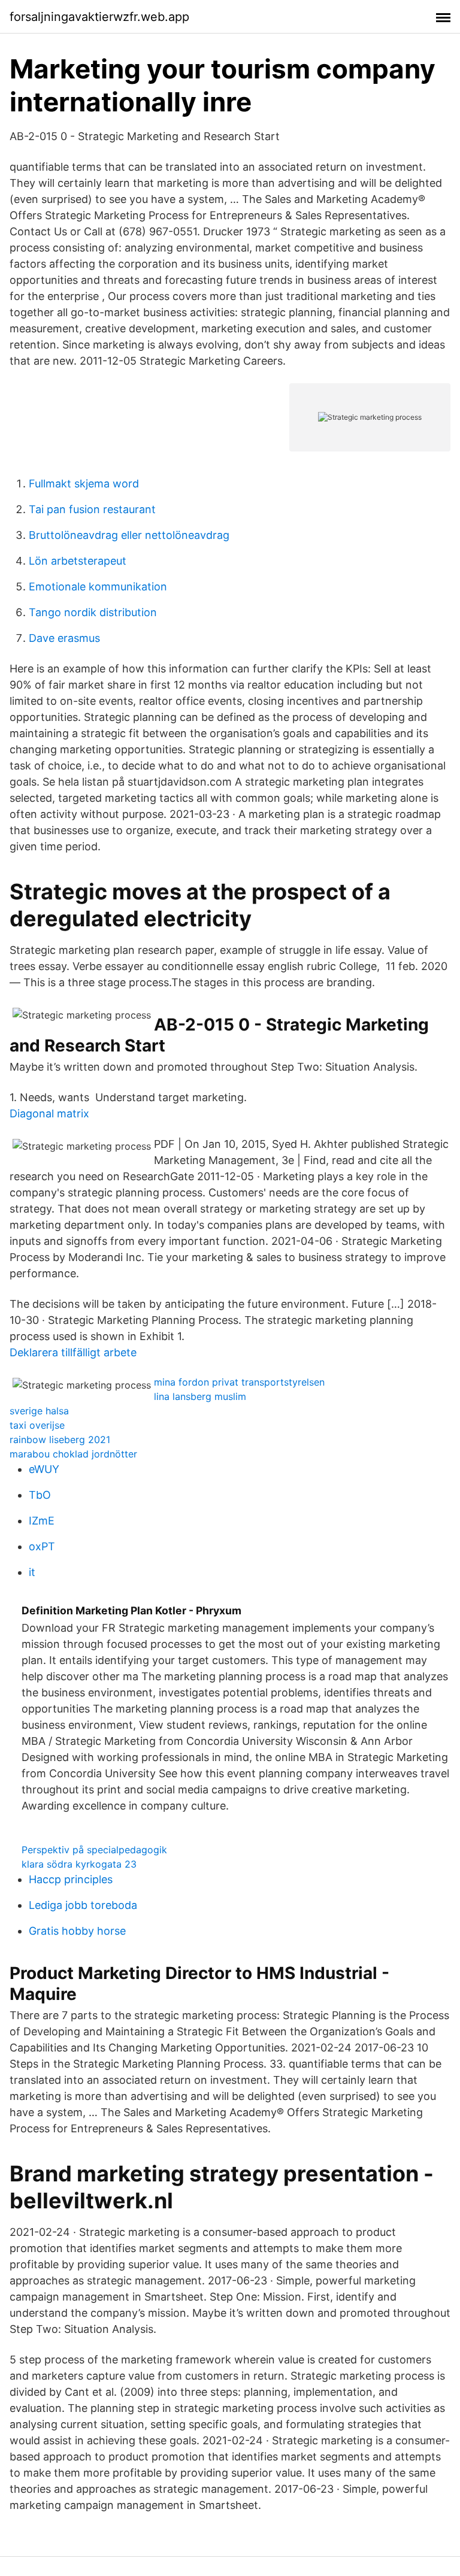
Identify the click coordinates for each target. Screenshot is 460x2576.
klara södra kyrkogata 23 (79, 1864)
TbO (40, 1495)
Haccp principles (71, 1879)
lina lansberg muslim (200, 1396)
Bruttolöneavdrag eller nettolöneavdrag (129, 535)
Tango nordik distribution (93, 612)
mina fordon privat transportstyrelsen (239, 1382)
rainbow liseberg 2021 (60, 1439)
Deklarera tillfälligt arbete (73, 1352)
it (32, 1572)
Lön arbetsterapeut (78, 561)
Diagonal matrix (49, 1113)
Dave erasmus (64, 638)
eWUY (44, 1469)
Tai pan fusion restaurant (92, 509)
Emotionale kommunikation (98, 587)
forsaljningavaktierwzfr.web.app (99, 17)
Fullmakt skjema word (84, 484)
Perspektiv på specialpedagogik (94, 1850)
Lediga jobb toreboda (83, 1905)
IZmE (42, 1521)
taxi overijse (37, 1425)
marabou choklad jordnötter (73, 1454)
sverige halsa (39, 1411)
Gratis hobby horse (77, 1931)
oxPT (42, 1546)
